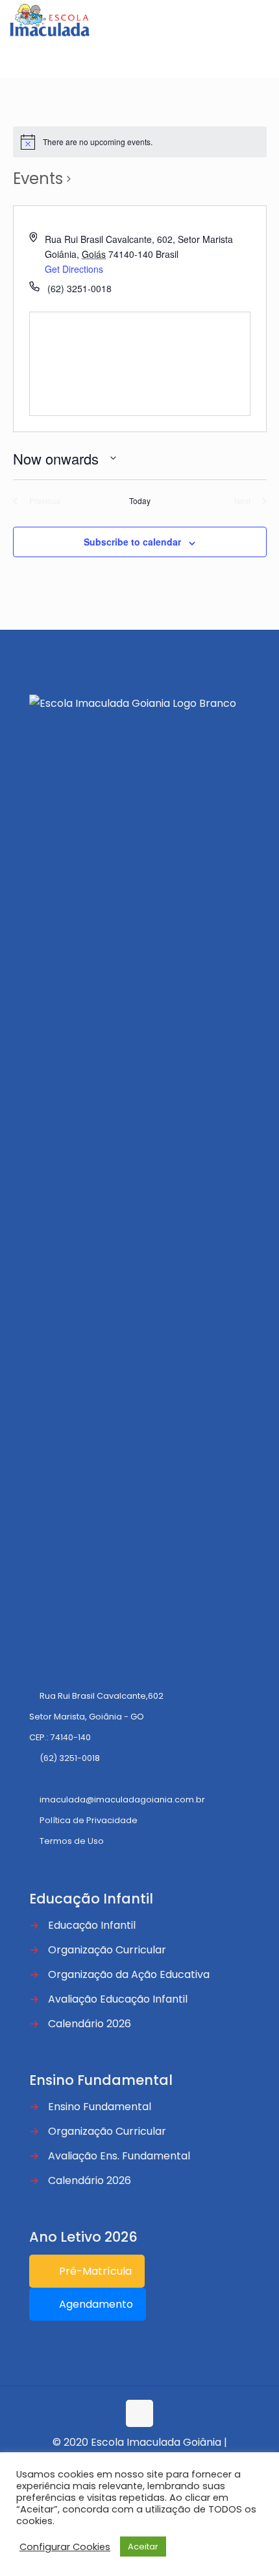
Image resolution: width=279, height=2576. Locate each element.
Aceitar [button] (143, 2547)
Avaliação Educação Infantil (118, 1999)
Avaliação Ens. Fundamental (119, 2156)
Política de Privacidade (89, 1820)
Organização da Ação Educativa (129, 1974)
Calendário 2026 (90, 2024)
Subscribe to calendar (132, 542)
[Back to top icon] (139, 2413)
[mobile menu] (261, 19)
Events (38, 178)
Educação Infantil (92, 1925)
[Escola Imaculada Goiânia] (50, 19)
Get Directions (74, 269)
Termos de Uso (72, 1841)
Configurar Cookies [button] (65, 2547)
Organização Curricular (107, 1950)
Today (140, 501)
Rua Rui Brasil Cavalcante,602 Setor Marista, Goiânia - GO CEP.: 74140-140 (96, 1717)
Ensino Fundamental (100, 2107)
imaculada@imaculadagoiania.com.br (122, 1800)
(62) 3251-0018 (70, 1758)
